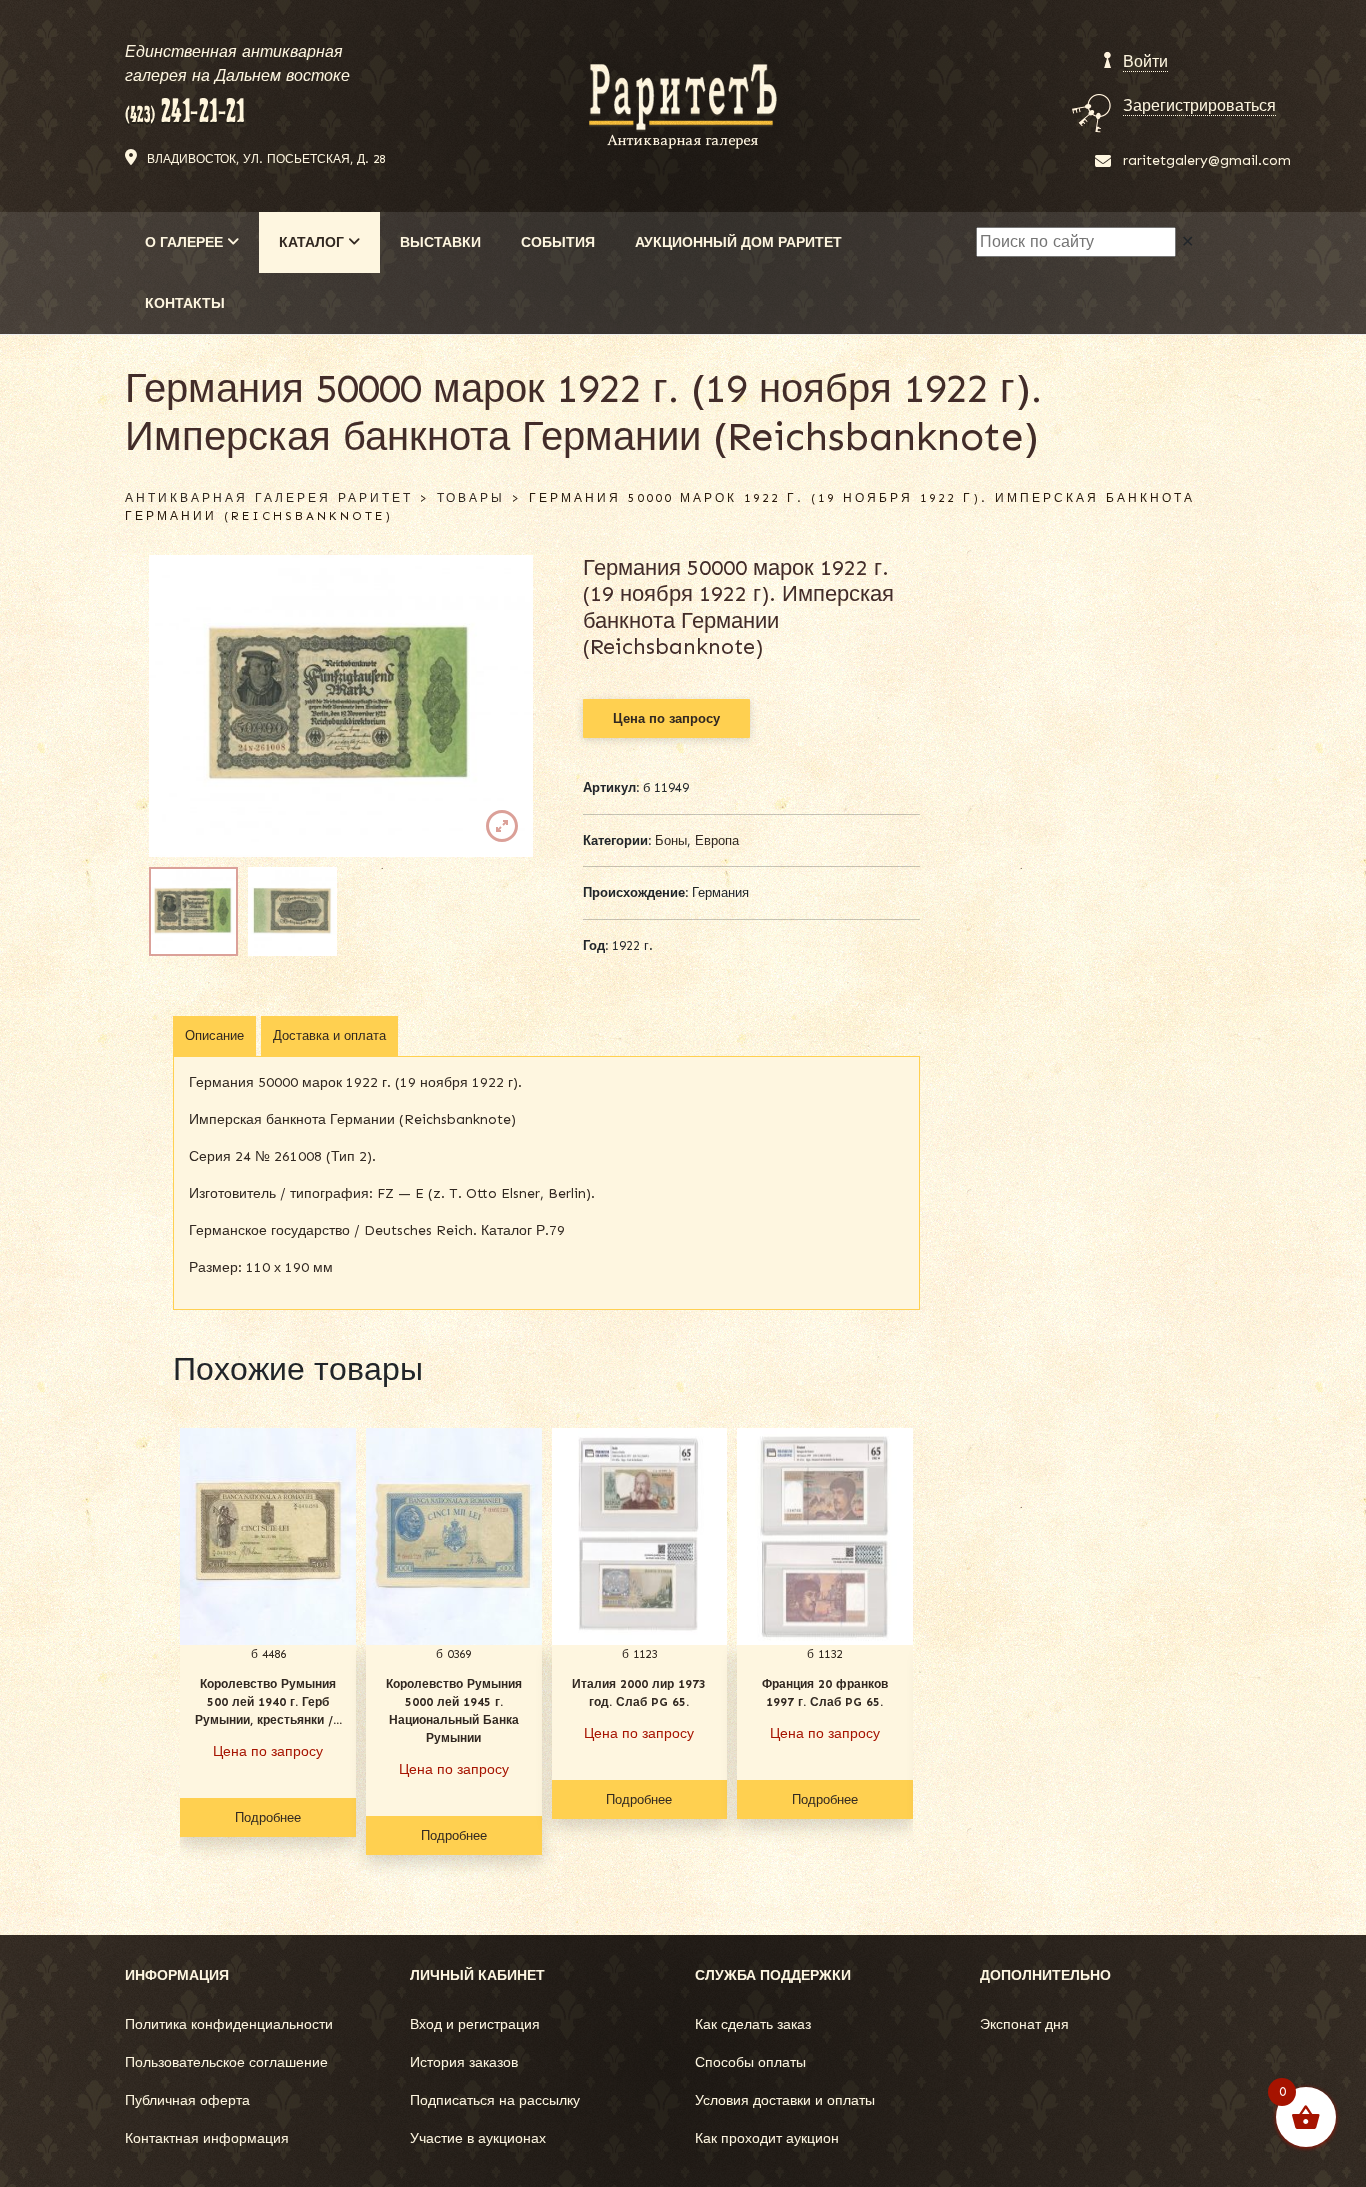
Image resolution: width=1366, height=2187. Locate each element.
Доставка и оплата (329, 1035)
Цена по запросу (666, 718)
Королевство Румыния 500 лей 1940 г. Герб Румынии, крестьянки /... (268, 1702)
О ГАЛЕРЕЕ (186, 242)
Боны (671, 840)
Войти (1145, 61)
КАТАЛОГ (313, 242)
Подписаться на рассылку (495, 2100)
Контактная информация (207, 2138)
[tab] (214, 1036)
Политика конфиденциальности (229, 2024)
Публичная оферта (187, 2100)
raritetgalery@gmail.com (1207, 160)
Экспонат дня (1024, 2024)
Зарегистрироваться (1199, 105)
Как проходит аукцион (767, 2138)
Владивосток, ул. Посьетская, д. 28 (266, 159)
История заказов (464, 2062)
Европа (717, 840)
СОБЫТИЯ (558, 242)
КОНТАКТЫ (185, 303)
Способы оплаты (750, 2062)
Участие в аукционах (478, 2138)
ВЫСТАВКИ (440, 242)
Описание (214, 1035)
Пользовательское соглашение (226, 2062)
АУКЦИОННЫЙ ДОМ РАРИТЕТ (738, 242)
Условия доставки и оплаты (785, 2100)
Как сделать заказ (753, 2024)
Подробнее (268, 1817)
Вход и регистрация (475, 2024)
